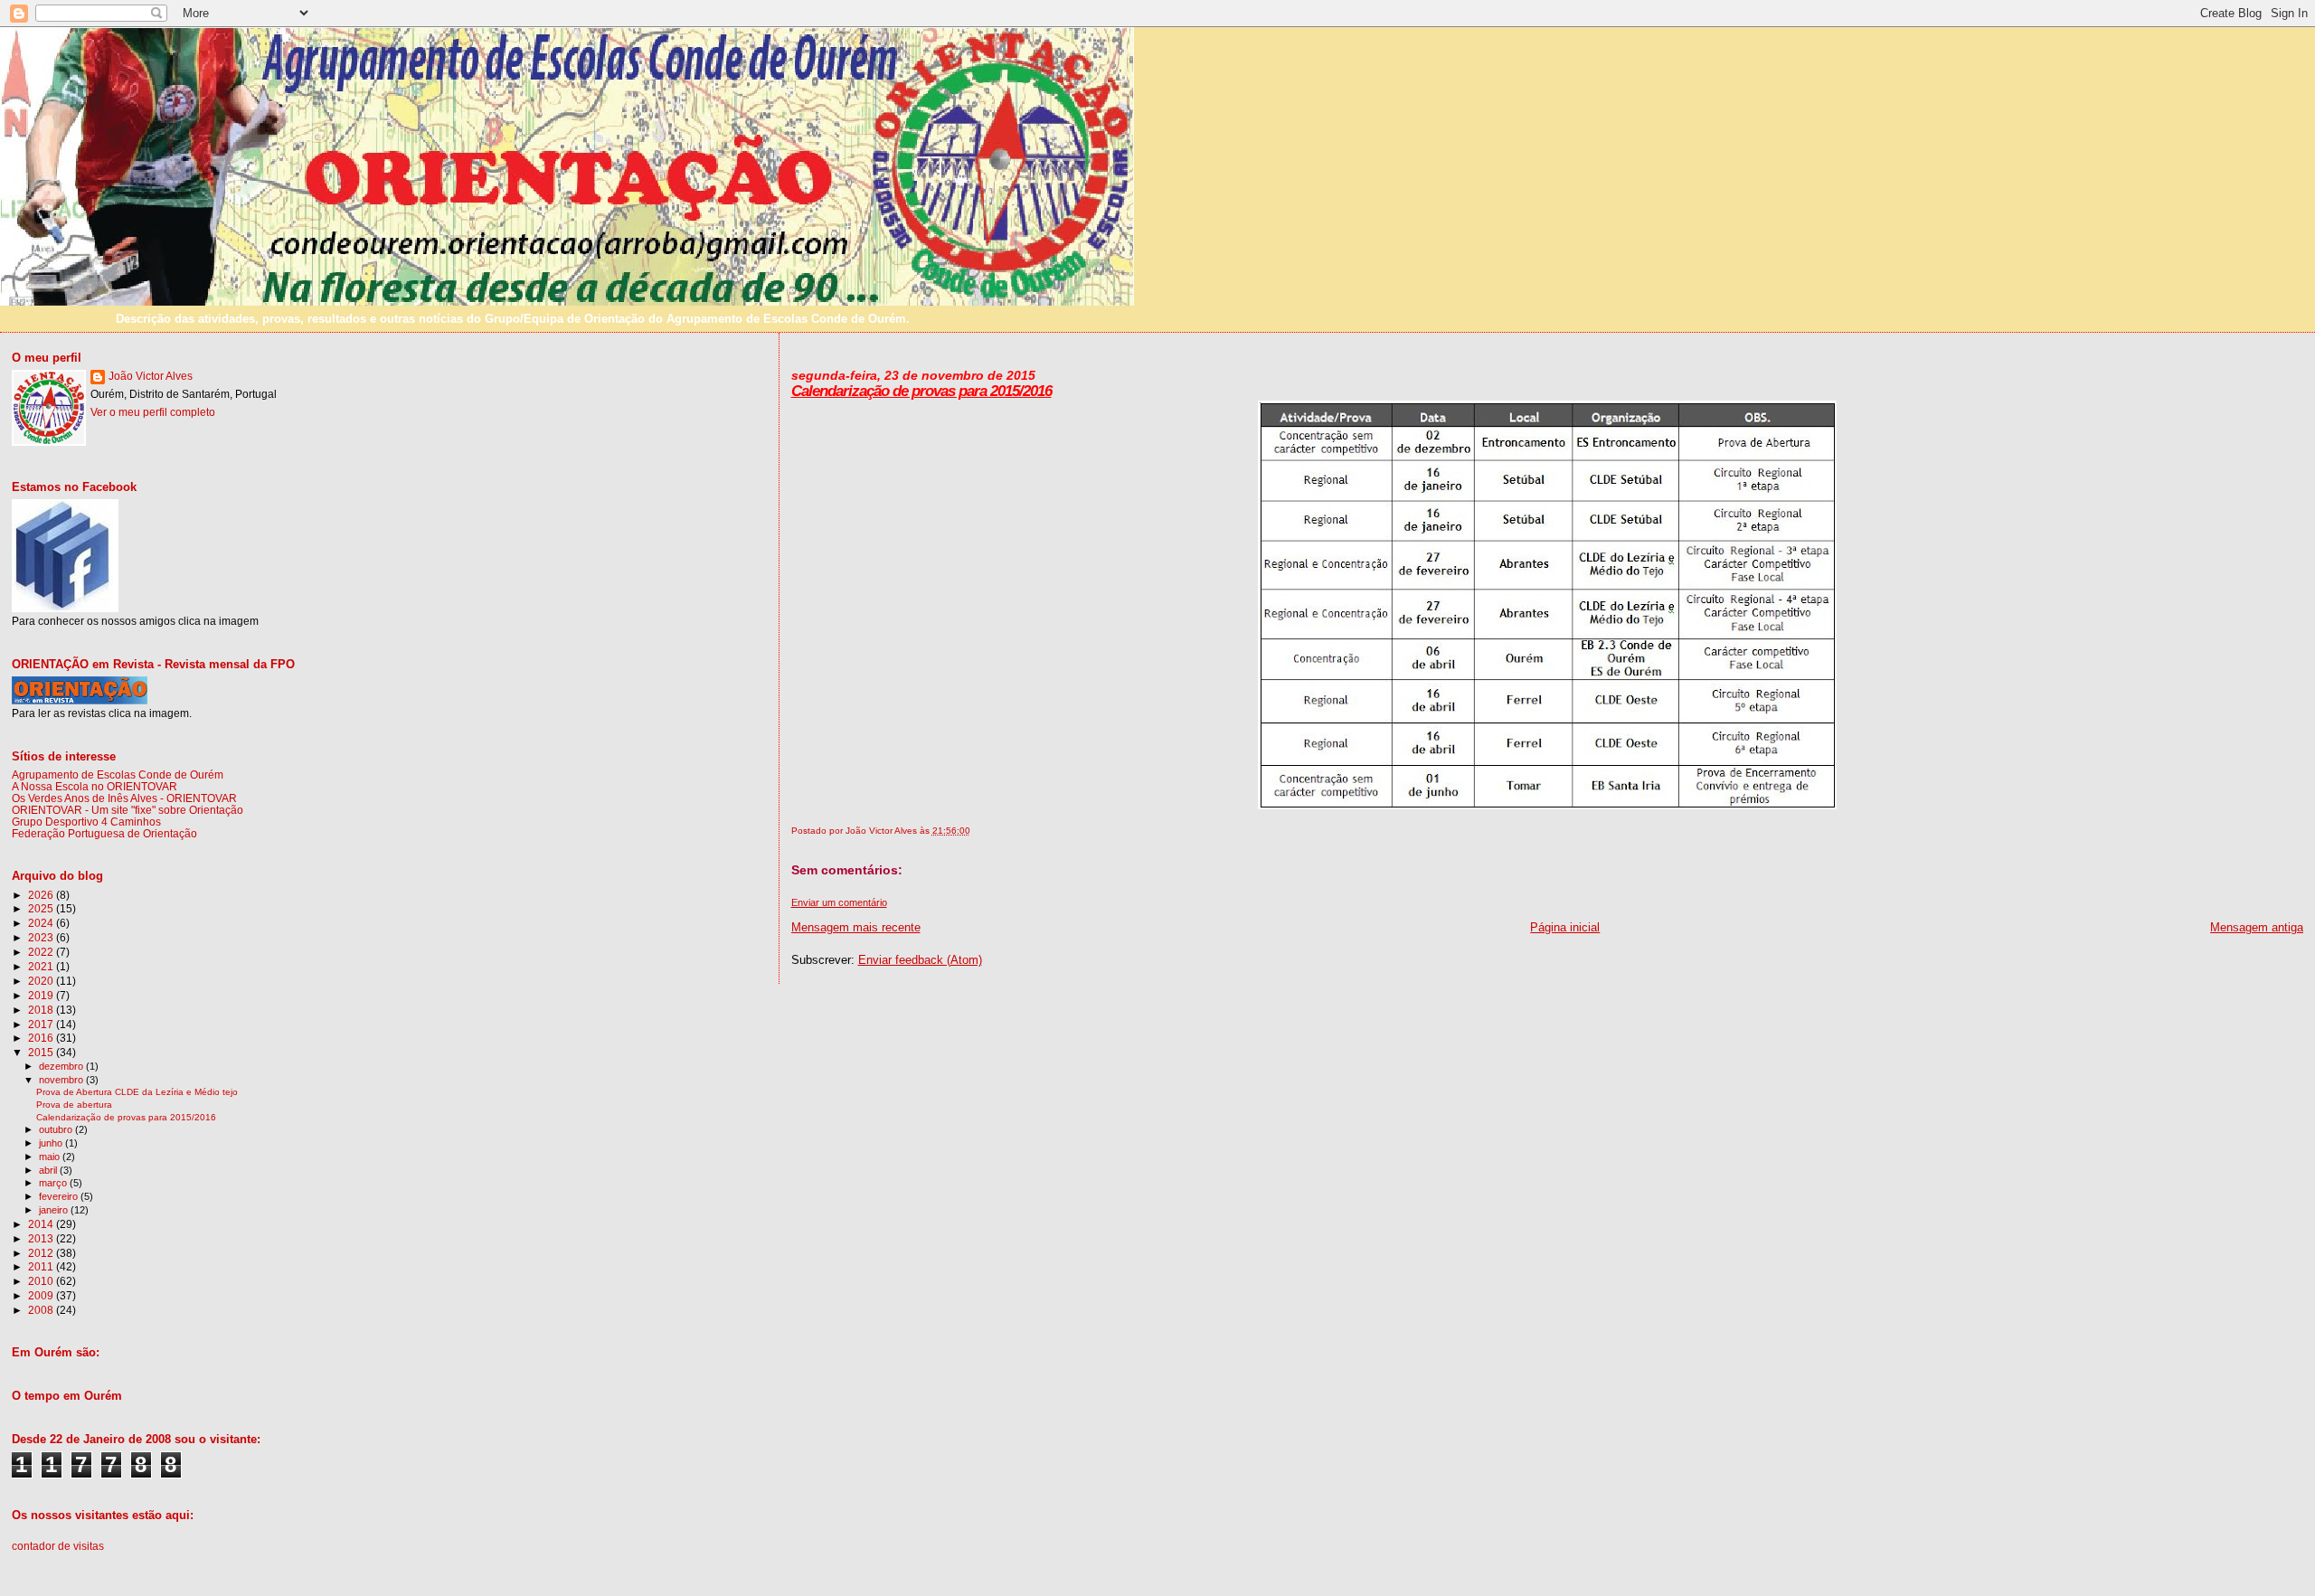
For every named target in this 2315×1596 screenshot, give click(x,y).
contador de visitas (58, 1546)
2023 (42, 937)
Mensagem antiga (2257, 927)
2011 (42, 1266)
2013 (42, 1238)
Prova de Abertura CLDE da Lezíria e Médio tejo (137, 1092)
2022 (42, 952)
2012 (42, 1253)
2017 (42, 1024)
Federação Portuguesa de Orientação (104, 833)
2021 (42, 966)
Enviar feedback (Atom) (920, 960)
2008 (42, 1310)
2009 (42, 1295)
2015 (42, 1052)
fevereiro (60, 1196)
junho (52, 1143)
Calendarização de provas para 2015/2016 (921, 391)
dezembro (62, 1066)
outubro (57, 1129)
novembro (62, 1080)
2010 (42, 1281)
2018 (42, 1010)
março (54, 1183)
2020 (42, 981)
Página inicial (1565, 927)
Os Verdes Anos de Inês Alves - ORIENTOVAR (124, 798)
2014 (42, 1224)
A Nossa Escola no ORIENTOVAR (94, 786)
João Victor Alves (151, 376)
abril (49, 1170)
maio (51, 1157)
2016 (42, 1038)
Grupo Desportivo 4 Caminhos (86, 822)
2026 (42, 895)
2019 (42, 995)
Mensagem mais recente (856, 927)
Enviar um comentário (839, 902)
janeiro (55, 1210)
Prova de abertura (74, 1105)
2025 (42, 908)
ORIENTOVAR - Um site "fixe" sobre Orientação (128, 810)
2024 (42, 923)
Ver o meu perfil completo (153, 412)
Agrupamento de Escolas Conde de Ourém (118, 774)
